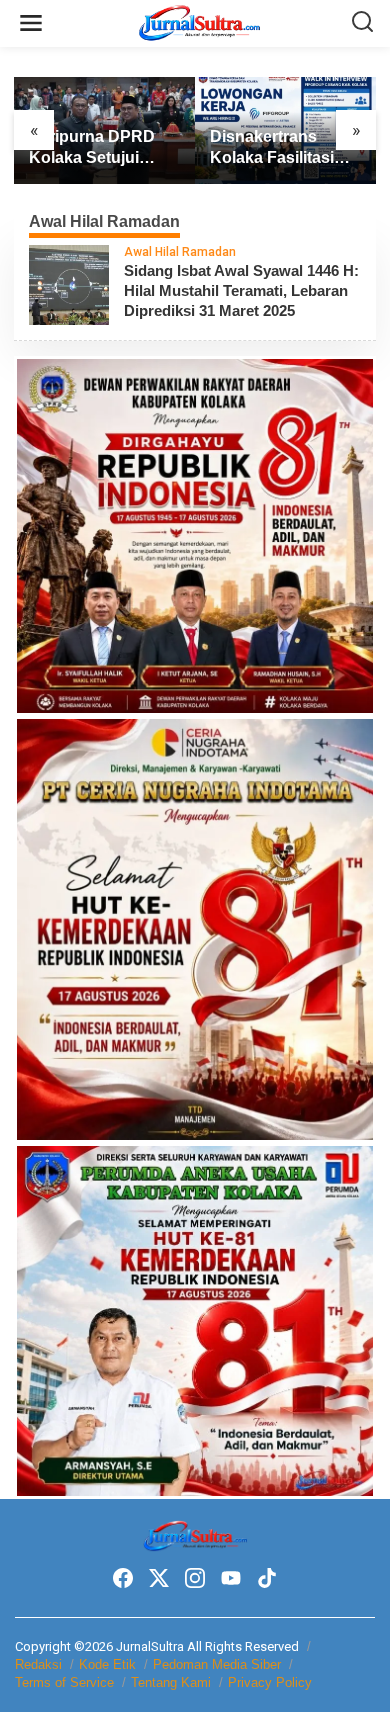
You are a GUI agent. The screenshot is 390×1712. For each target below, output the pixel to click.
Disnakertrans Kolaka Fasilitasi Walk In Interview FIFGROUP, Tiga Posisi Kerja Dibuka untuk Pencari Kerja (285, 148)
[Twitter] (159, 1578)
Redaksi (38, 1664)
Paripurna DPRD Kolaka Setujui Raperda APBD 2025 (92, 148)
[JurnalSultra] (199, 22)
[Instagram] (195, 1578)
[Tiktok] (267, 1578)
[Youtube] (231, 1578)
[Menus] (31, 23)
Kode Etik (107, 1664)
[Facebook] (123, 1578)
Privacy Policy (270, 1682)
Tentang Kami (171, 1682)
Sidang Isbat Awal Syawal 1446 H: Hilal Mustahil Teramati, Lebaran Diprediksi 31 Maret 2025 (241, 290)
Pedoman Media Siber (217, 1664)
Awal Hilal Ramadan (180, 252)
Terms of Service (64, 1682)
